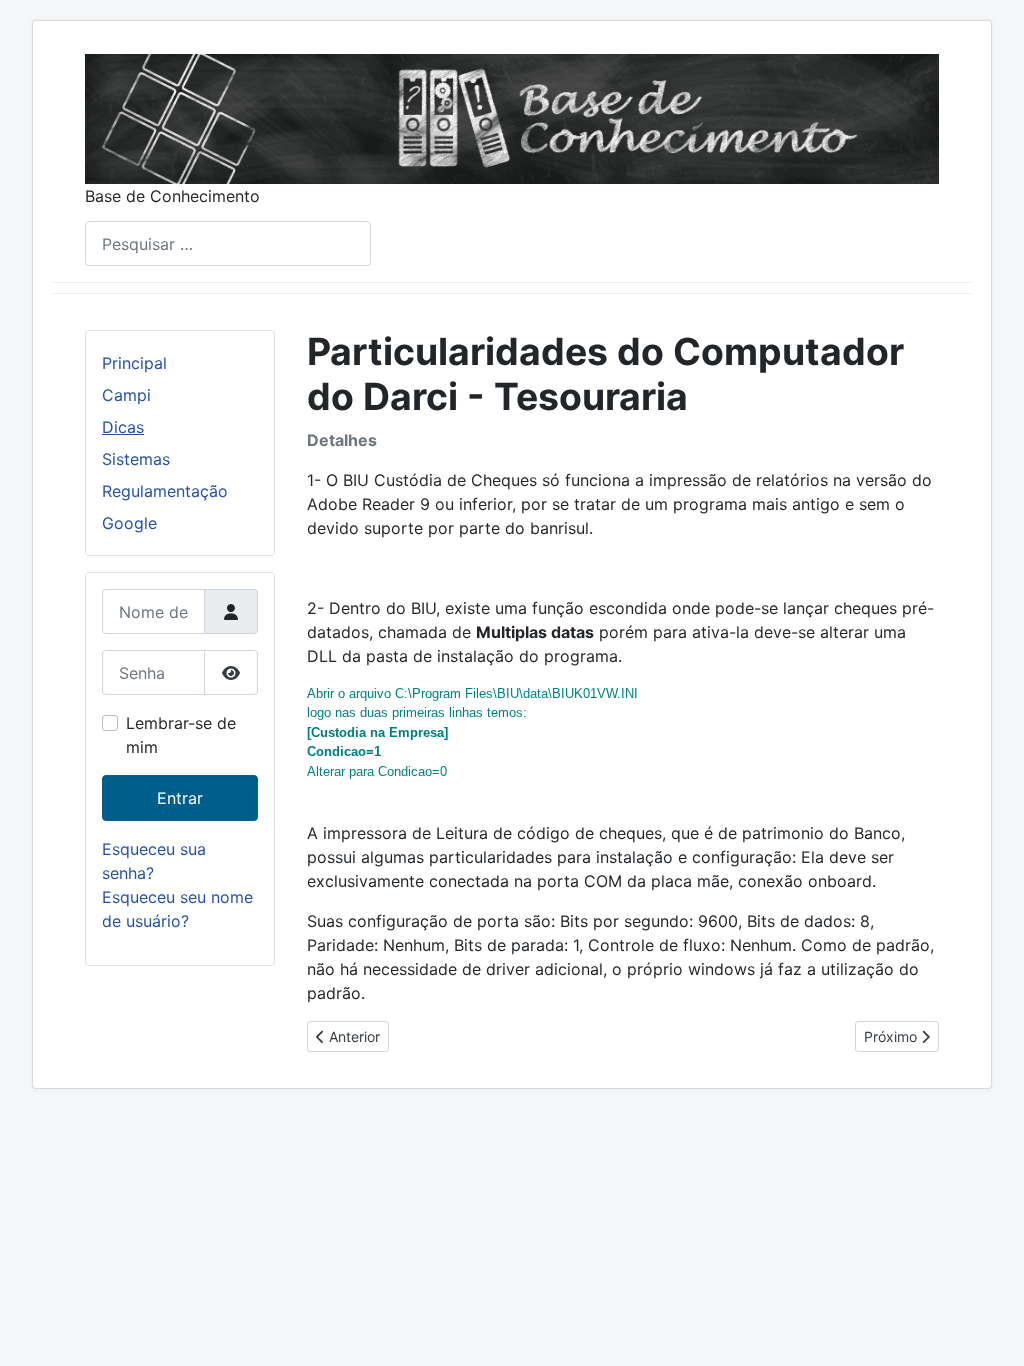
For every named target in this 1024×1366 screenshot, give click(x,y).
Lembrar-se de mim (181, 735)
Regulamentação (165, 491)
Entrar (180, 798)
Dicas (123, 427)
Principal (134, 363)
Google (129, 523)
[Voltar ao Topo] (989, 1329)
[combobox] (228, 243)
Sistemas (136, 459)
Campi (126, 395)
